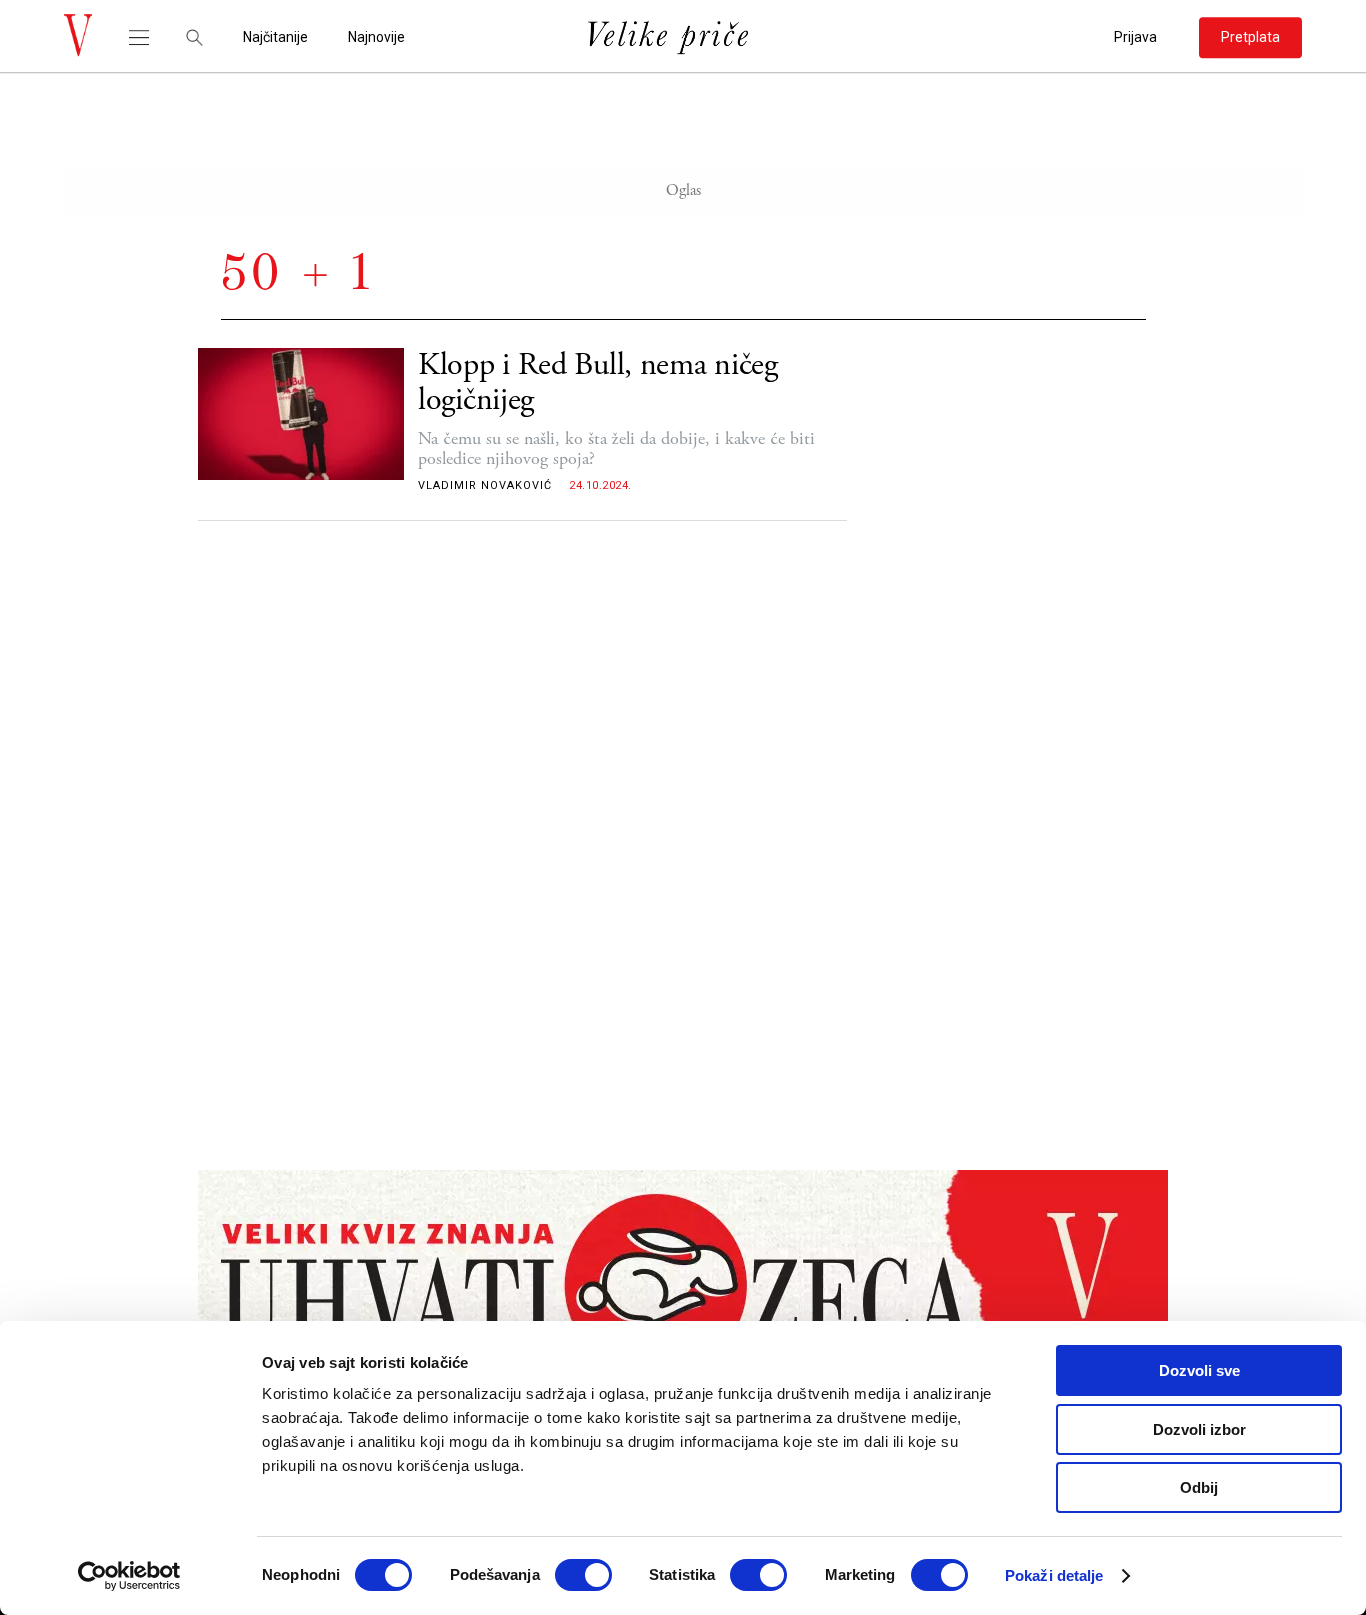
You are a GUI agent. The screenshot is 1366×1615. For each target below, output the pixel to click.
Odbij (1199, 1487)
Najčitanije (275, 37)
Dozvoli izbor (1199, 1429)
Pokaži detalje (1054, 1575)
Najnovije (376, 37)
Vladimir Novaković (485, 485)
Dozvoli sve (1199, 1370)
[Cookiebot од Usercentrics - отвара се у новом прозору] (129, 1576)
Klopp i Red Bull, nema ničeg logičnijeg (598, 383)
